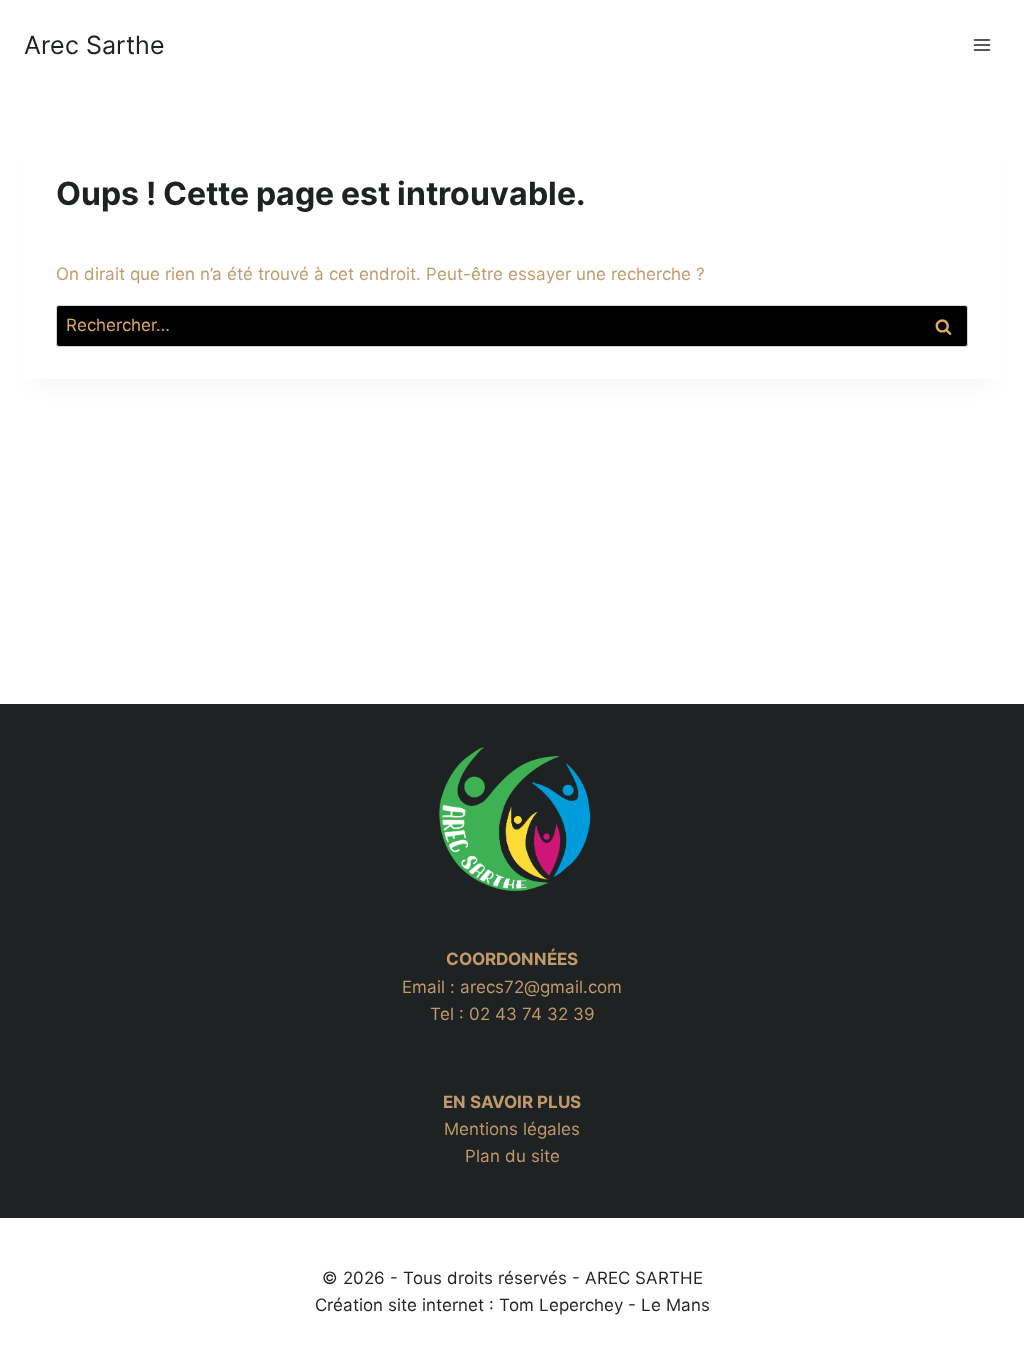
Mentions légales (512, 1129)
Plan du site (512, 1156)
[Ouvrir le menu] (981, 44)
